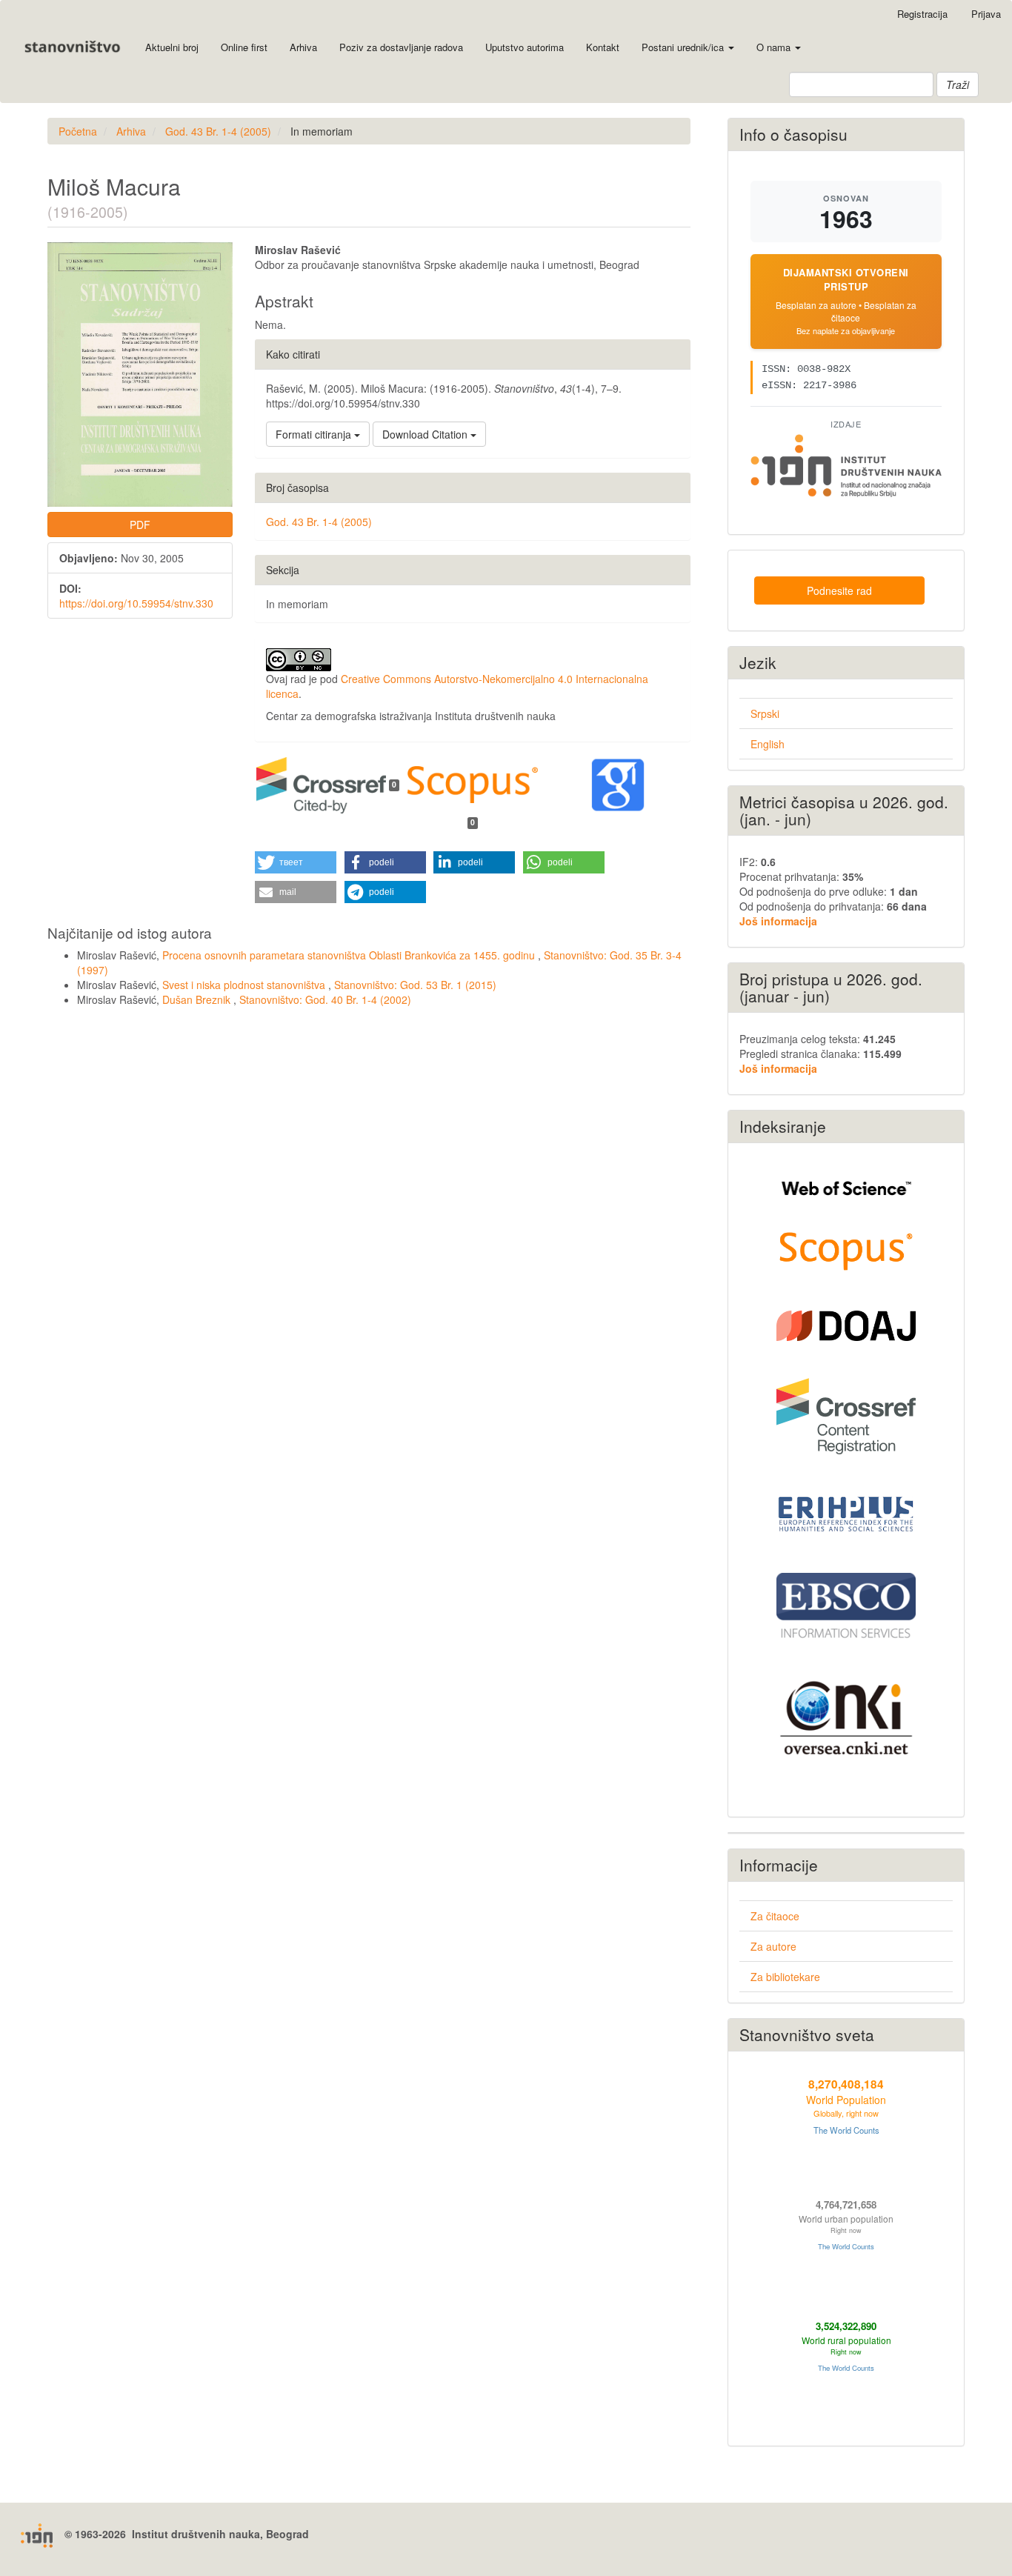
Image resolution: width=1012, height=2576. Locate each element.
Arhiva (303, 47)
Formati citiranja (315, 434)
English (768, 744)
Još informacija (778, 921)
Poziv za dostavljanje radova (401, 47)
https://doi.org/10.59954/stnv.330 (136, 603)
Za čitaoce (775, 1916)
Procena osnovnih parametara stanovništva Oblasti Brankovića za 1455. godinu (350, 955)
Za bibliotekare (785, 1977)
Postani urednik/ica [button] (684, 47)
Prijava (986, 14)
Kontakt (603, 47)
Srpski (765, 713)
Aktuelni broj (172, 47)
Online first (244, 47)
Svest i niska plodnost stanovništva (245, 985)
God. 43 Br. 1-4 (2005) (218, 131)
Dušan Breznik (198, 999)
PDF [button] (140, 525)
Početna (78, 131)
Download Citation (426, 434)
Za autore (773, 1946)
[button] (296, 862)
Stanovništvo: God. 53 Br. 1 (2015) (415, 985)
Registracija (922, 14)
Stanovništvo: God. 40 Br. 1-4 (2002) (325, 999)
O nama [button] (775, 47)
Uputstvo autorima (525, 47)
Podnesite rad (839, 590)
